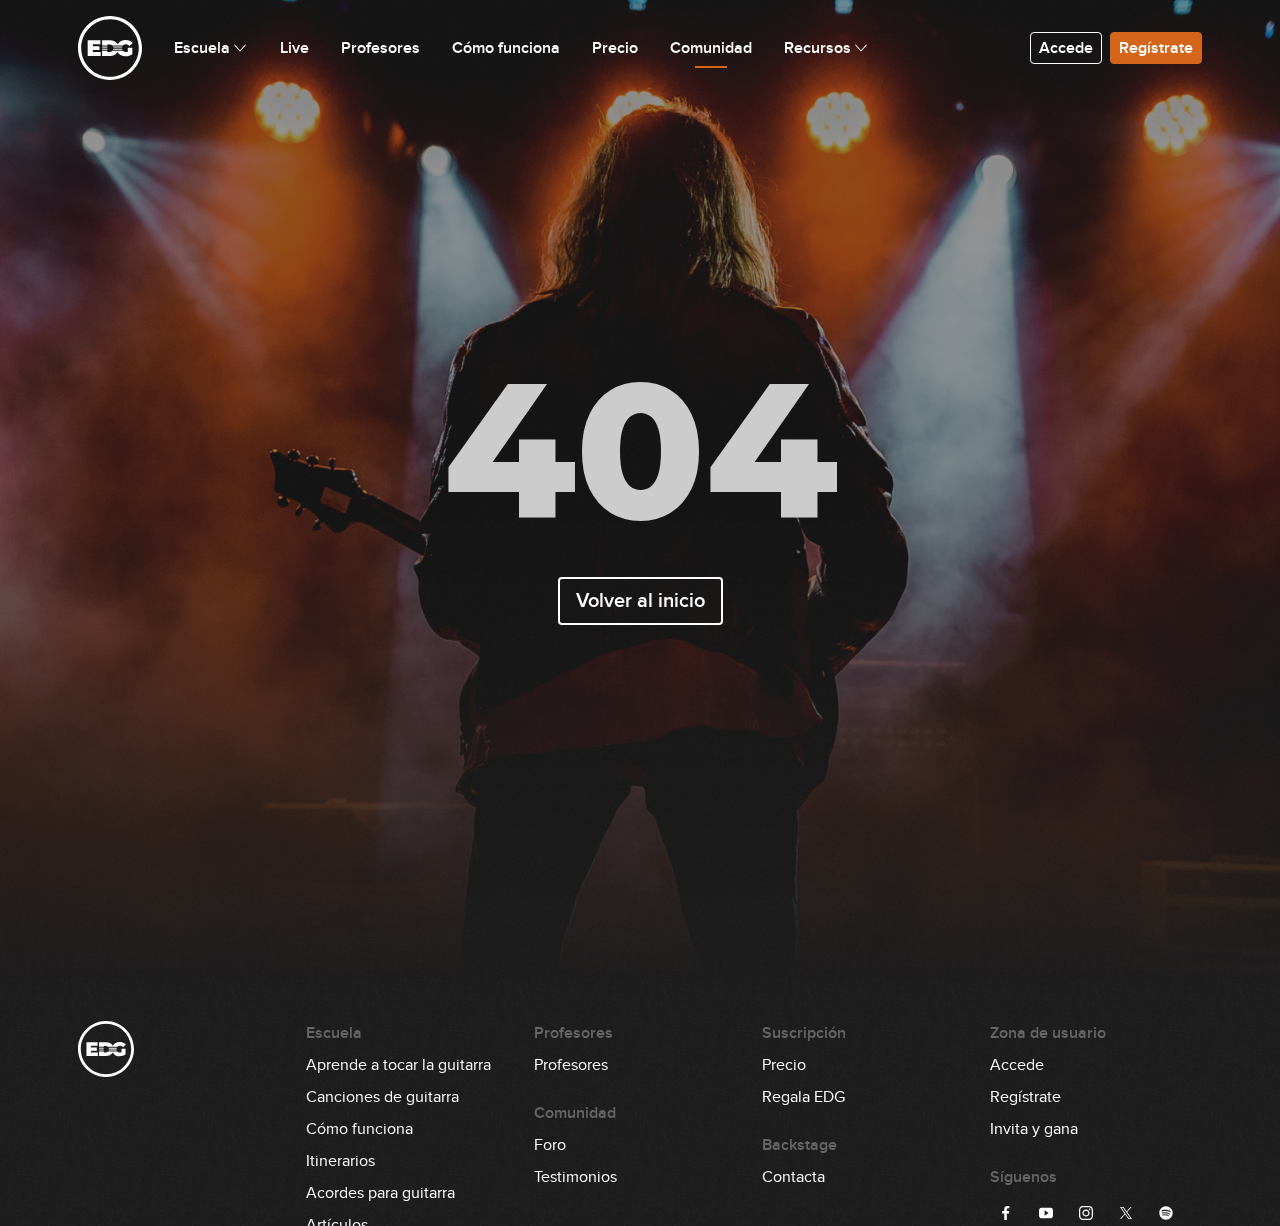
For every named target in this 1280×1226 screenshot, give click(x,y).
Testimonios (575, 1177)
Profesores (571, 1065)
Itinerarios (340, 1161)
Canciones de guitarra (382, 1097)
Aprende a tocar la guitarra (398, 1065)
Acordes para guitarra (380, 1193)
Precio (784, 1065)
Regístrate (1156, 48)
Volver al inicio (640, 601)
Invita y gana (1034, 1129)
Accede (1066, 48)
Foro (550, 1145)
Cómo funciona (359, 1129)
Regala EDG (803, 1097)
